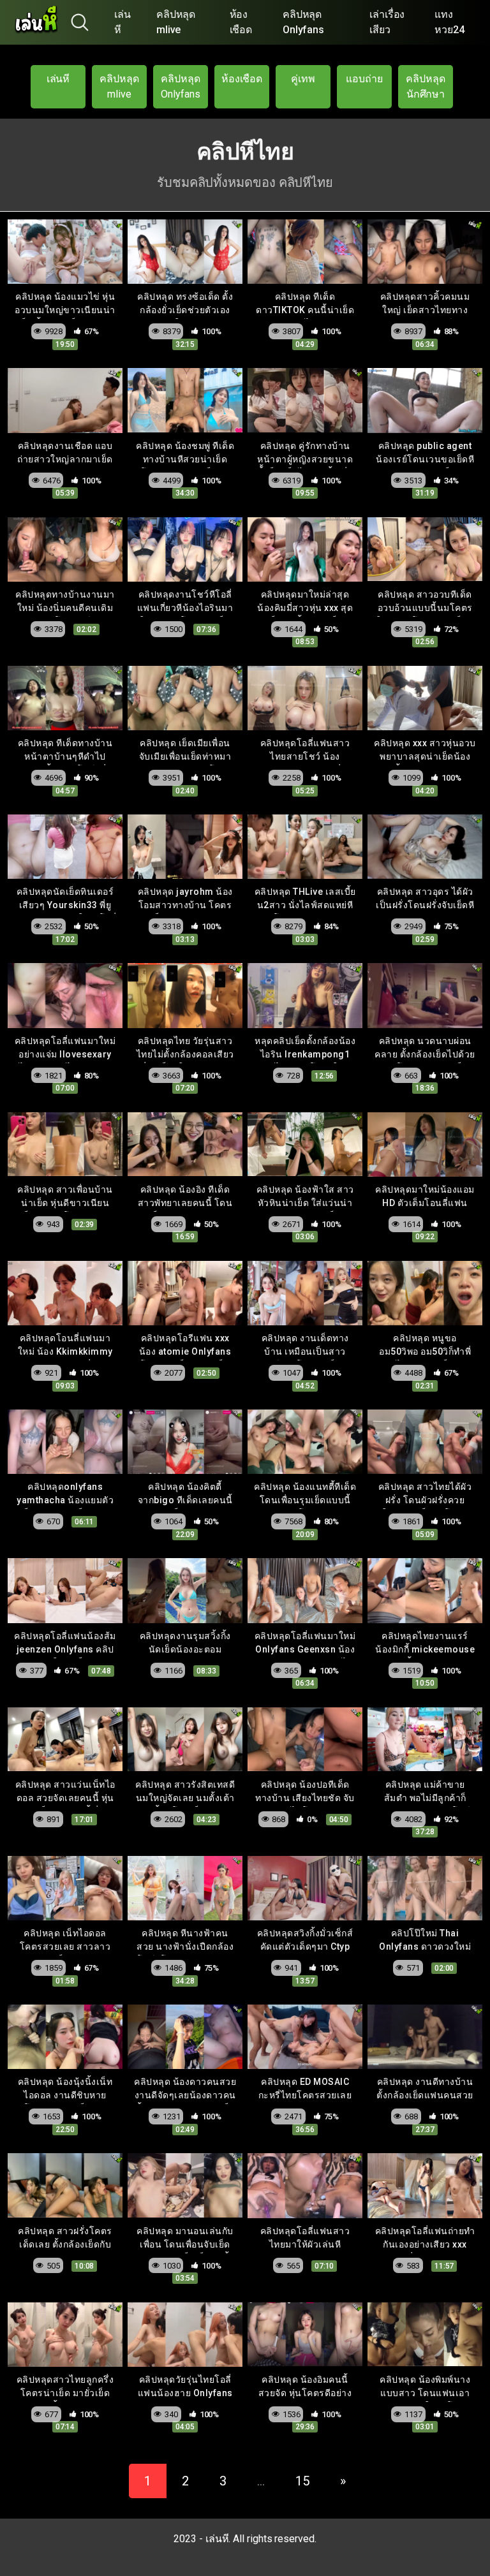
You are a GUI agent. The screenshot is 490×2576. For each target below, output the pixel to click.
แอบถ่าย (364, 79)
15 (302, 2481)
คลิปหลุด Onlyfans (303, 22)
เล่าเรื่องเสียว (387, 22)
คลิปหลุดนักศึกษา (426, 86)
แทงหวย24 (449, 22)
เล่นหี (122, 22)
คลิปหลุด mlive (176, 22)
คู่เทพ (303, 79)
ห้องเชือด (241, 22)
